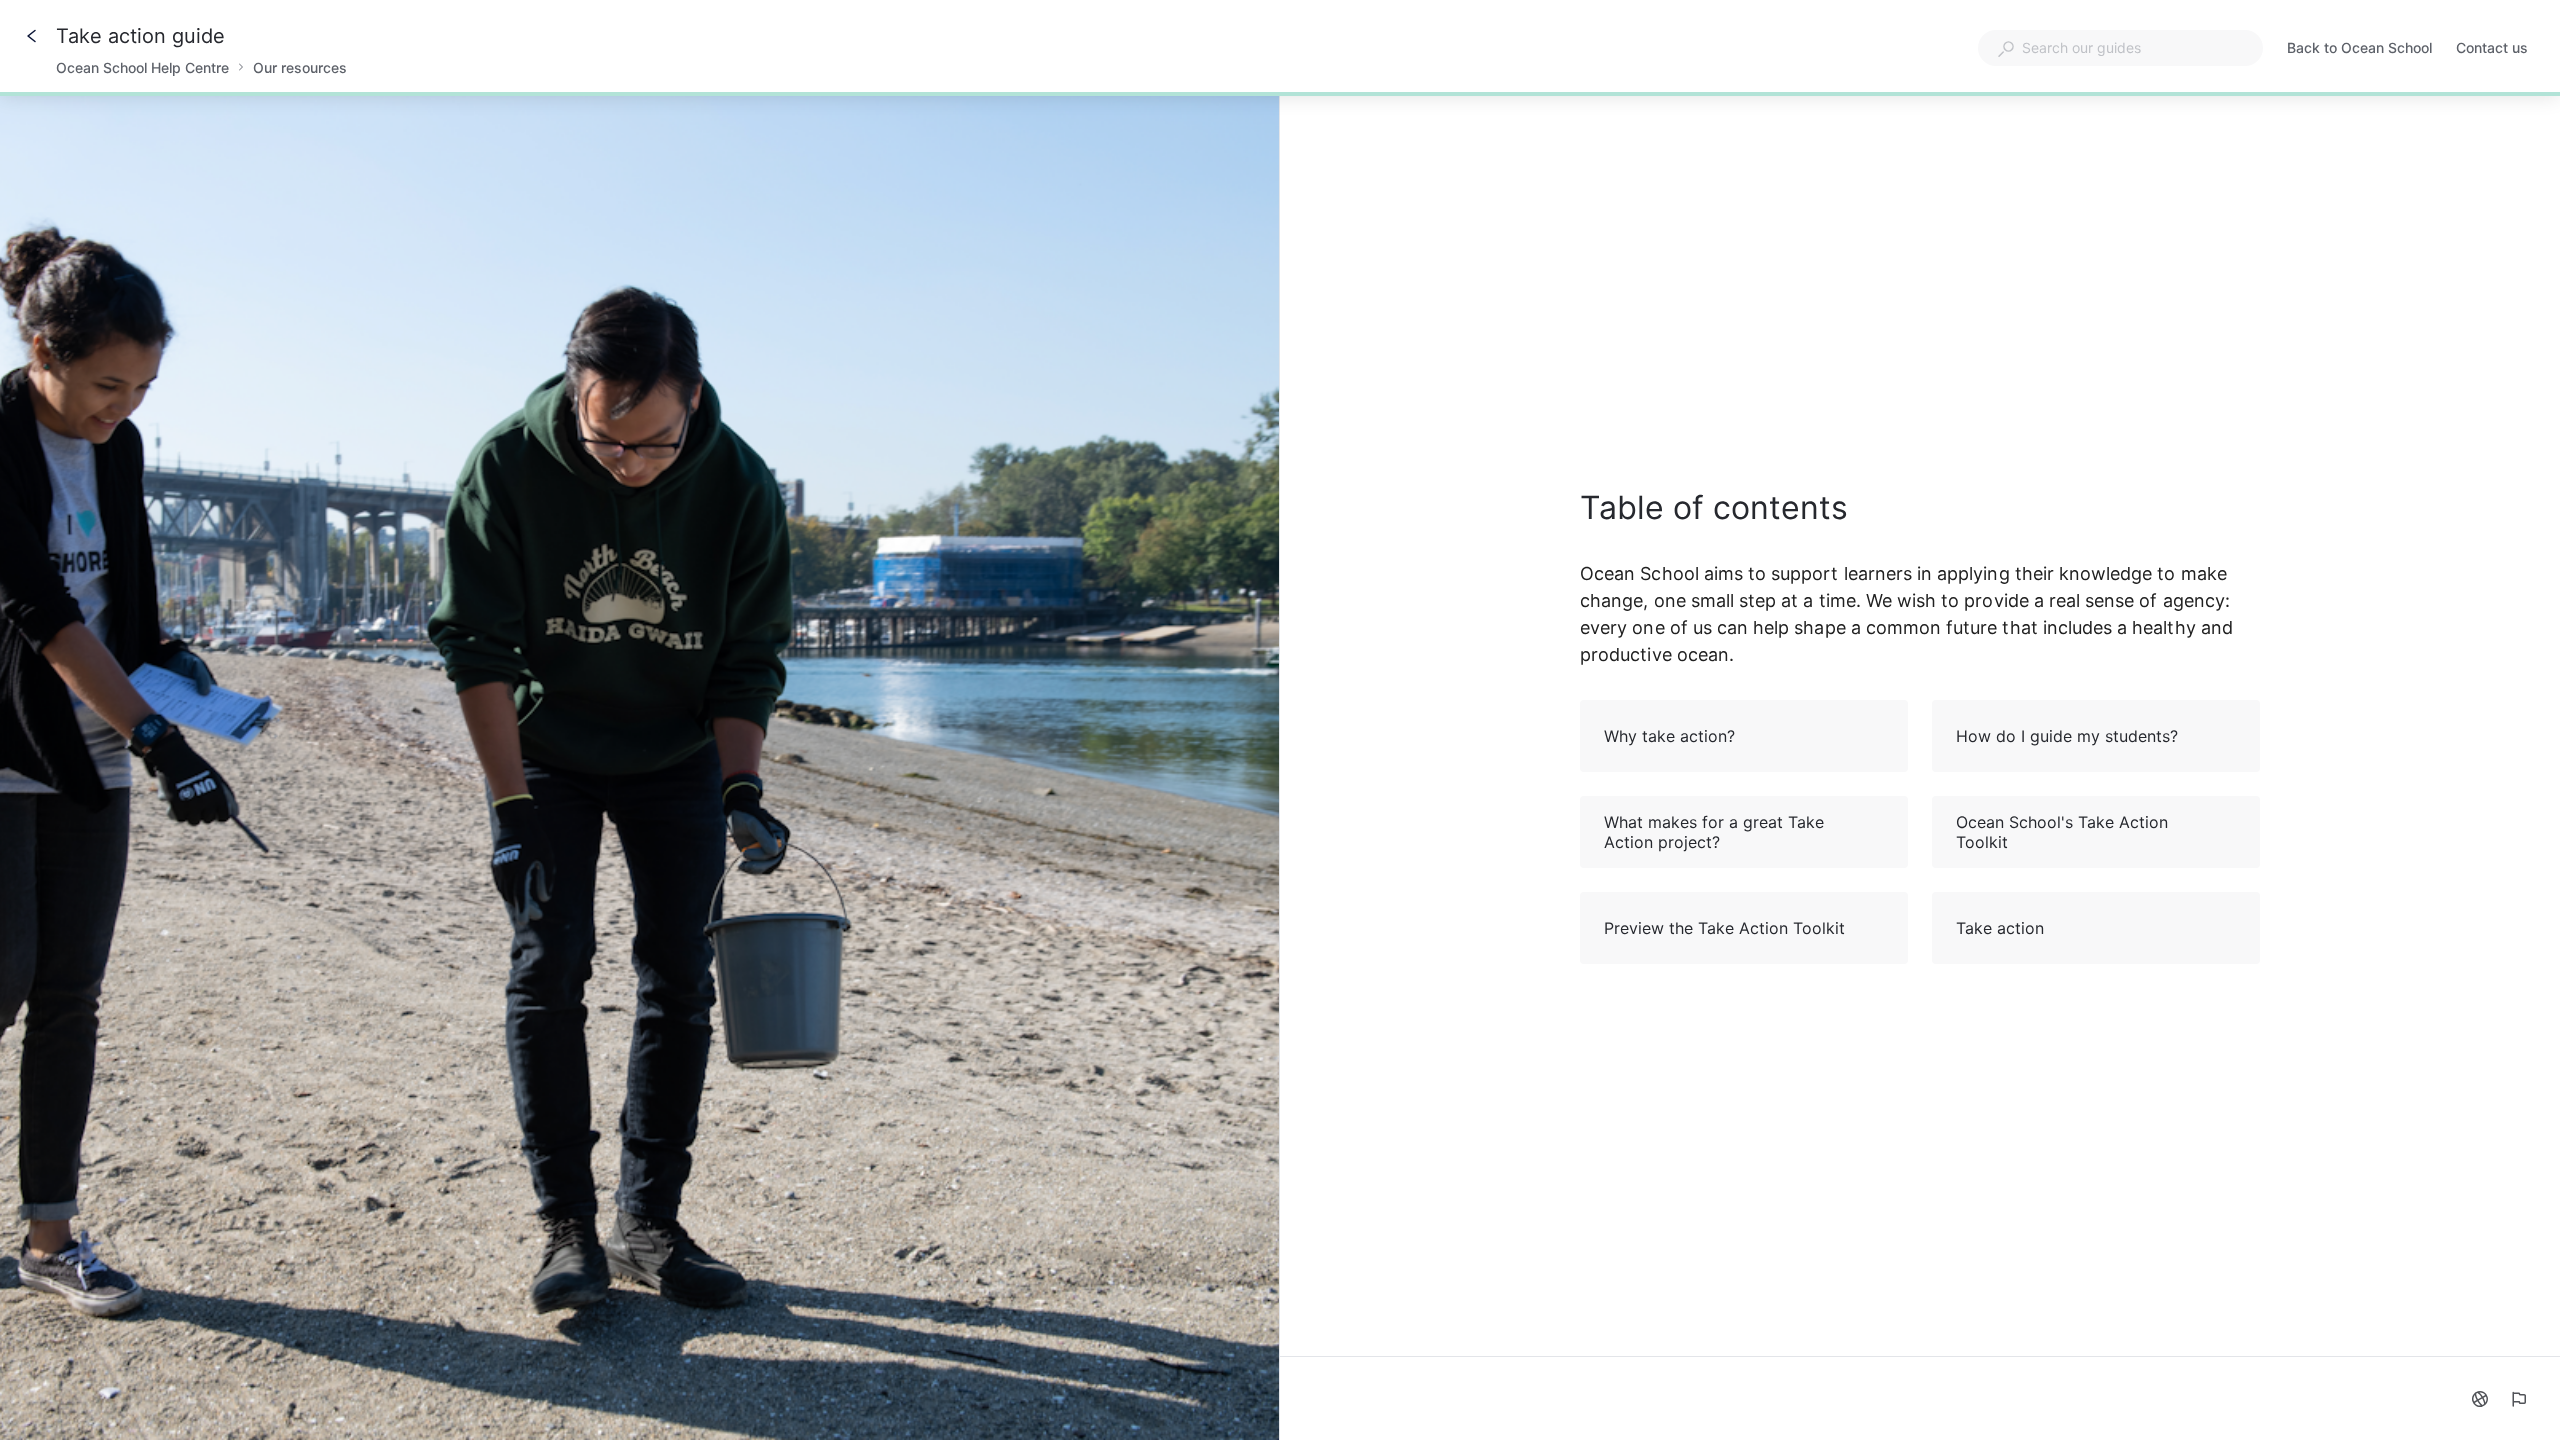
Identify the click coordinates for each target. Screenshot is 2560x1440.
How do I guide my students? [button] (2067, 736)
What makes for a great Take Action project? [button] (1714, 832)
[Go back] (32, 36)
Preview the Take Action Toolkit (1724, 928)
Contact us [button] (2492, 47)
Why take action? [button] (1669, 736)
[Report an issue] (2518, 1399)
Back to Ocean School (2359, 49)
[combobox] (2120, 48)
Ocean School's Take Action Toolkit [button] (2062, 832)
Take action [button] (2000, 928)
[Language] (2480, 1399)
